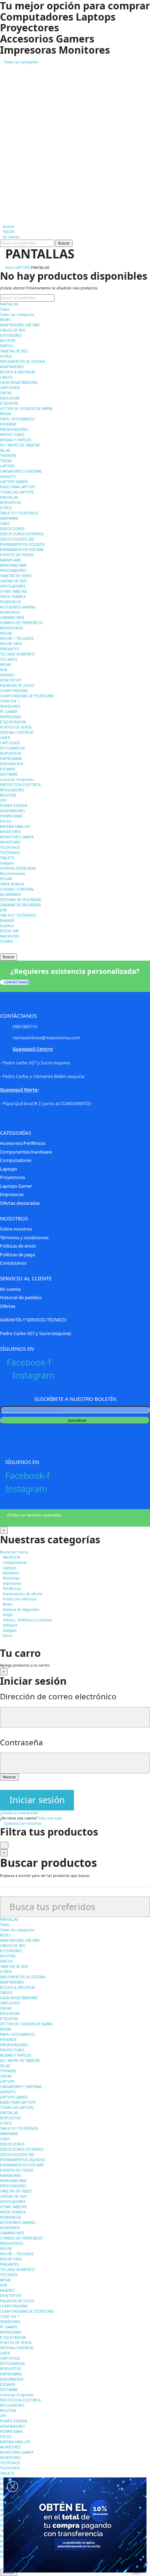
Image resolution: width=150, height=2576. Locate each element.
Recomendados (13, 874)
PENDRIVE (8, 424)
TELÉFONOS (10, 847)
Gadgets (7, 863)
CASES (5, 523)
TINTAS (6, 461)
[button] (15, 982)
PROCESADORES (13, 571)
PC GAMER (9, 712)
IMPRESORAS (10, 717)
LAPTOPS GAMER (14, 482)
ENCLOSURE (10, 398)
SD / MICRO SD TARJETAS (20, 445)
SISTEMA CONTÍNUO (17, 732)
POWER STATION (14, 806)
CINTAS (6, 393)
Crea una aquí (50, 1818)
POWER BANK (11, 816)
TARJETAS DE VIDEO (16, 576)
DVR (3, 910)
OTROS (6, 356)
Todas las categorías (17, 315)
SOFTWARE (9, 774)
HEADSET (7, 675)
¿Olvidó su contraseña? (19, 1813)
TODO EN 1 (10, 701)
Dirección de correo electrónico (58, 1696)
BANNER (7, 921)
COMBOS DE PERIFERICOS (21, 623)
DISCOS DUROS (12, 529)
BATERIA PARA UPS (15, 827)
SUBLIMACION (12, 764)
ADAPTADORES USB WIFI (20, 325)
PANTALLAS (9, 304)
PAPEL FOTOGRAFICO (17, 419)
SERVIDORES (10, 706)
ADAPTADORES (12, 367)
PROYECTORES (12, 435)
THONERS (8, 456)
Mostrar (9, 1777)
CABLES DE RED (13, 330)
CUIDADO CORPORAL (17, 889)
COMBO (7, 941)
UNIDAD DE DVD (13, 581)
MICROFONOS (12, 628)
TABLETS (7, 858)
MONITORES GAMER (17, 837)
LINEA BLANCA (12, 884)
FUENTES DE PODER (17, 555)
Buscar (64, 243)
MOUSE (6, 633)
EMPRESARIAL (11, 759)
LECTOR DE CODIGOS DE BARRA (26, 409)
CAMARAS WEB (12, 618)
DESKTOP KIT (11, 680)
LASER (5, 738)
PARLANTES (9, 649)
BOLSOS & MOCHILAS (17, 372)
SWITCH (6, 346)
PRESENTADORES (14, 429)
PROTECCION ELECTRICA (20, 785)
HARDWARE (9, 518)
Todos (5, 309)
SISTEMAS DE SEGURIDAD (21, 900)
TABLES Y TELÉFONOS (18, 915)
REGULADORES (12, 790)
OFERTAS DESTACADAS (18, 868)
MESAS (5, 414)
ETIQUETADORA (13, 722)
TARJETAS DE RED (14, 351)
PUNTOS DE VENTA (16, 727)
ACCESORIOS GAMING (18, 607)
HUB (4, 670)
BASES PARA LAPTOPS (18, 487)
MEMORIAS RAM (13, 565)
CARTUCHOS (10, 388)
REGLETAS (8, 795)
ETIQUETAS (9, 403)
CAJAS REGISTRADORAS (19, 382)
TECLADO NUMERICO (17, 654)
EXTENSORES (11, 335)
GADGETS (8, 476)
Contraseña (21, 1742)
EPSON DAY (9, 931)
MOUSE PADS (11, 644)
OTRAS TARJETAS (13, 591)
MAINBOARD (10, 560)
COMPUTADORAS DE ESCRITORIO (27, 696)
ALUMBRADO (11, 894)
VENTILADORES (13, 586)
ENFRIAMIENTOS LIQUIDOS (22, 544)
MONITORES (10, 832)
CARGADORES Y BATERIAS (21, 471)
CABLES (6, 377)
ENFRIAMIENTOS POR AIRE (22, 550)
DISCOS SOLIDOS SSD (17, 539)
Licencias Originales (17, 779)
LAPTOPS (7, 466)
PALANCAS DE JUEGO (17, 685)
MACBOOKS (10, 936)
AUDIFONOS (10, 612)
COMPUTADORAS (14, 691)
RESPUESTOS (10, 503)
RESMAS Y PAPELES (16, 440)
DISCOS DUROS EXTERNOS (22, 534)
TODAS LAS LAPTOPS (17, 492)
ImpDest (7, 926)
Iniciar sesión (37, 1800)
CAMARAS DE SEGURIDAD (20, 905)
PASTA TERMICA (13, 597)
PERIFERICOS (10, 602)
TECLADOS (9, 659)
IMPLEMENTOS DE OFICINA (22, 362)
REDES (5, 320)
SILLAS (5, 450)
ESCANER (7, 769)
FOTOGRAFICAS (12, 748)
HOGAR (6, 879)
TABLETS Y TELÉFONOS (19, 513)
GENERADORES (12, 811)
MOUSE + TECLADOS (17, 638)
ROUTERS (8, 341)
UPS (3, 800)
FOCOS (6, 821)
